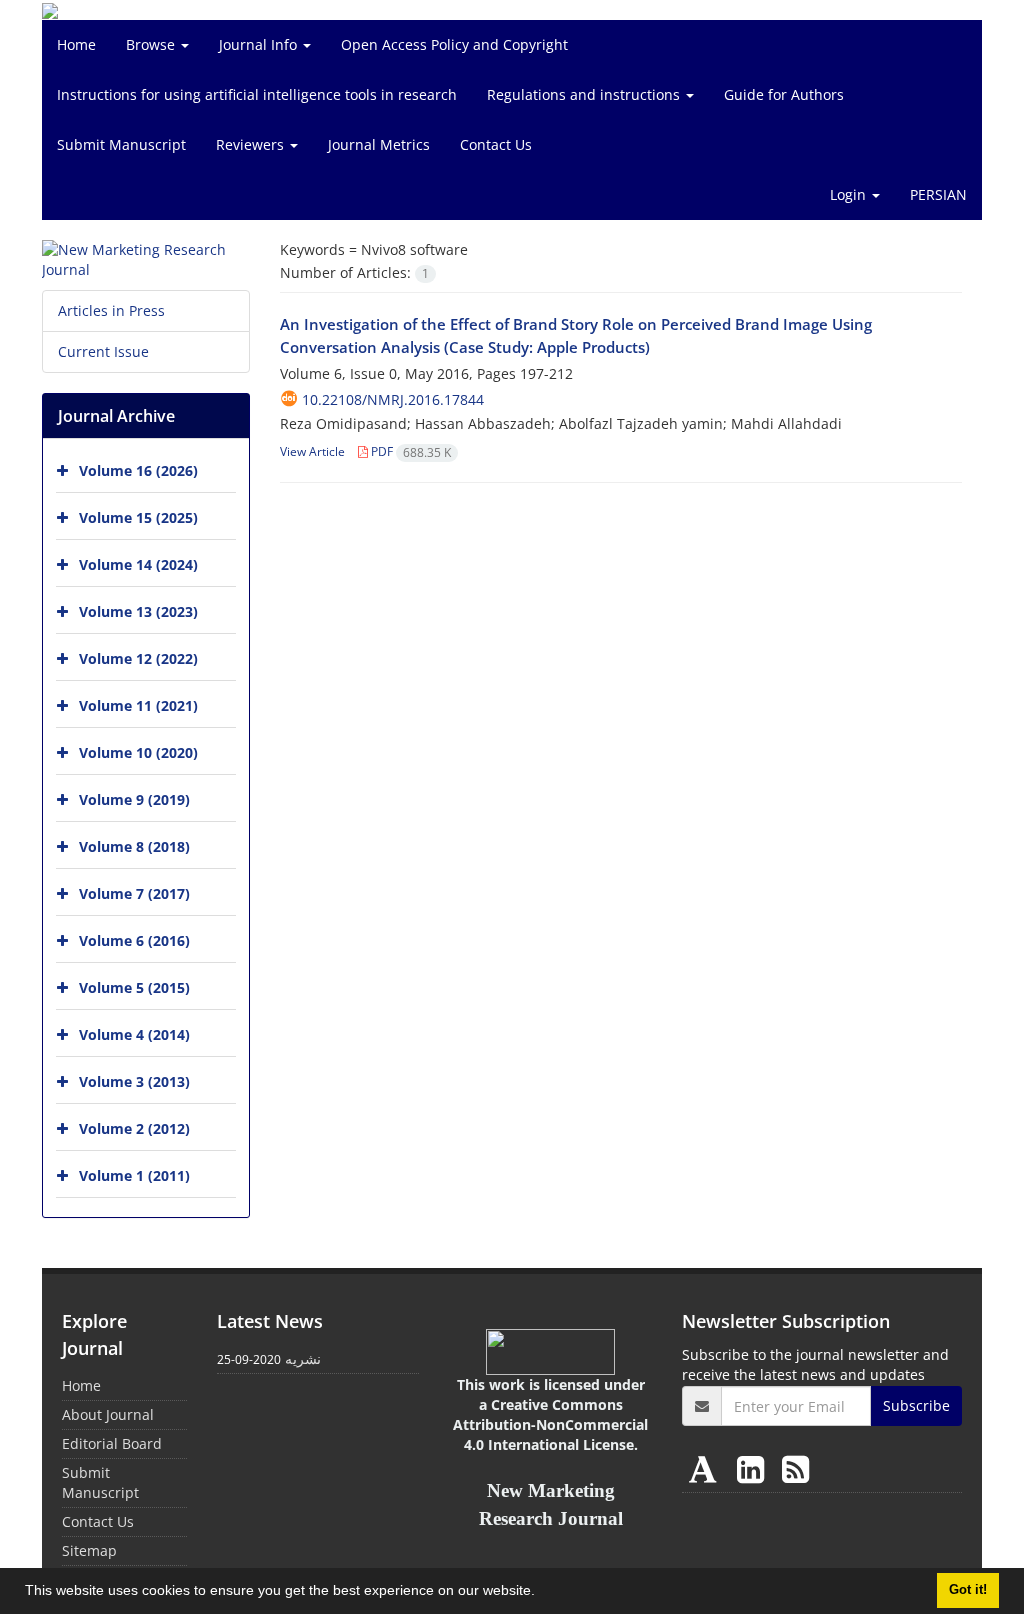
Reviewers (252, 144)
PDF (409, 451)
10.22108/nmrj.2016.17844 (393, 399)
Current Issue (103, 351)
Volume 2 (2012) (134, 1128)
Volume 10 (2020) (138, 752)
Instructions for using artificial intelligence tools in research (257, 94)
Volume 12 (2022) (138, 658)
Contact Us (496, 144)
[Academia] (707, 1468)
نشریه (303, 1358)
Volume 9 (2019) (134, 799)
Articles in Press (111, 310)
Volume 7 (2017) (134, 893)
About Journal (108, 1414)
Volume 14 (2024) (138, 564)
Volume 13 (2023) (138, 611)
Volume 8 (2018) (134, 846)
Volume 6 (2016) (134, 940)
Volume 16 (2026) (138, 470)
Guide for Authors (784, 94)
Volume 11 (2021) (138, 705)
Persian (938, 194)
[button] (542, 1593)
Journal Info (260, 44)
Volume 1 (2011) (134, 1175)
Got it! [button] (968, 1590)
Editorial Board (112, 1443)
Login (850, 194)
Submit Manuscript (121, 144)
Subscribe (916, 1405)
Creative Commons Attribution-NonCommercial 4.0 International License (550, 1424)
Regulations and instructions (585, 94)
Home (76, 44)
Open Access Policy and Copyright (454, 44)
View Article (312, 451)
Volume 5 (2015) (134, 987)
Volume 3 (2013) (134, 1081)
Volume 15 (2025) (138, 517)
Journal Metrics (379, 144)
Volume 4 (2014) (134, 1034)
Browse (152, 44)
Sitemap (89, 1550)
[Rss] (795, 1468)
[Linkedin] (754, 1468)
